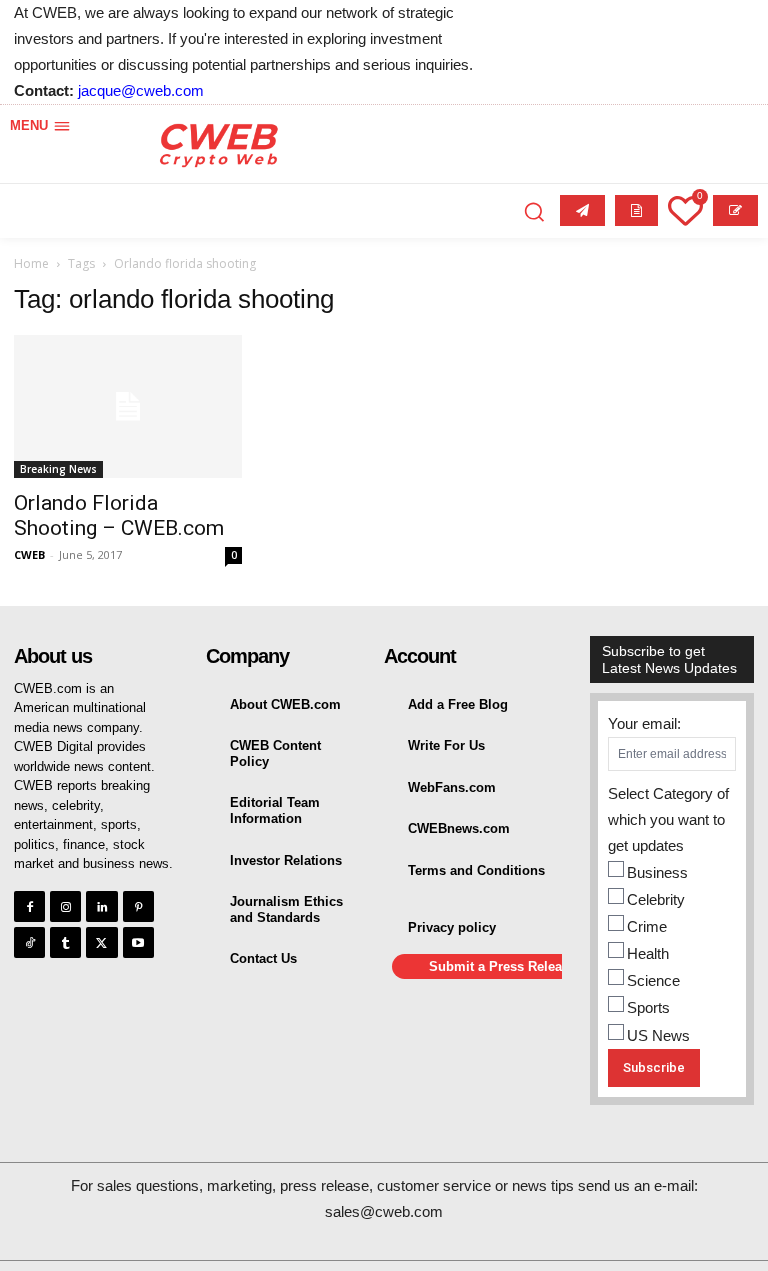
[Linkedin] (101, 906)
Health (648, 953)
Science (653, 980)
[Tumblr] (65, 942)
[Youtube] (138, 942)
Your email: (644, 723)
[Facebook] (29, 906)
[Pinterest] (138, 906)
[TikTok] (29, 942)
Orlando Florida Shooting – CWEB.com (119, 515)
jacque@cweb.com (141, 90)
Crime (647, 926)
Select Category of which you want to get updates (668, 819)
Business (657, 872)
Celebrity (656, 899)
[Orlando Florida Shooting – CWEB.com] (128, 406)
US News (658, 1035)
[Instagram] (65, 906)
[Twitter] (101, 942)
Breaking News (58, 469)
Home (31, 263)
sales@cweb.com (384, 1211)
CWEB (29, 554)
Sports (648, 1007)
